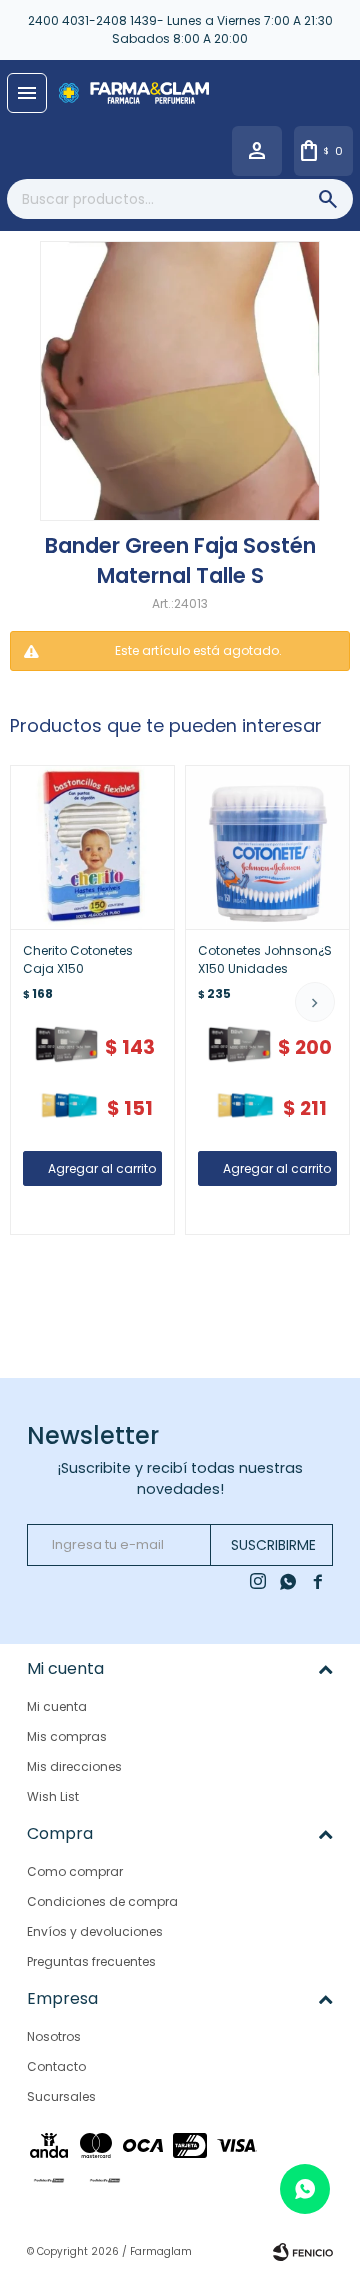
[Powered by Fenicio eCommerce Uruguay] (303, 2252)
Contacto (56, 2066)
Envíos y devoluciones (95, 1931)
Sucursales (61, 2096)
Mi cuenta (57, 1706)
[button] (315, 1002)
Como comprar (75, 1871)
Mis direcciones (74, 1766)
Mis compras (67, 1736)
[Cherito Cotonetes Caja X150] (92, 847)
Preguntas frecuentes (91, 1961)
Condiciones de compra (102, 1901)
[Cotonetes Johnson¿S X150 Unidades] (267, 847)
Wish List (53, 1796)
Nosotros (54, 2036)
